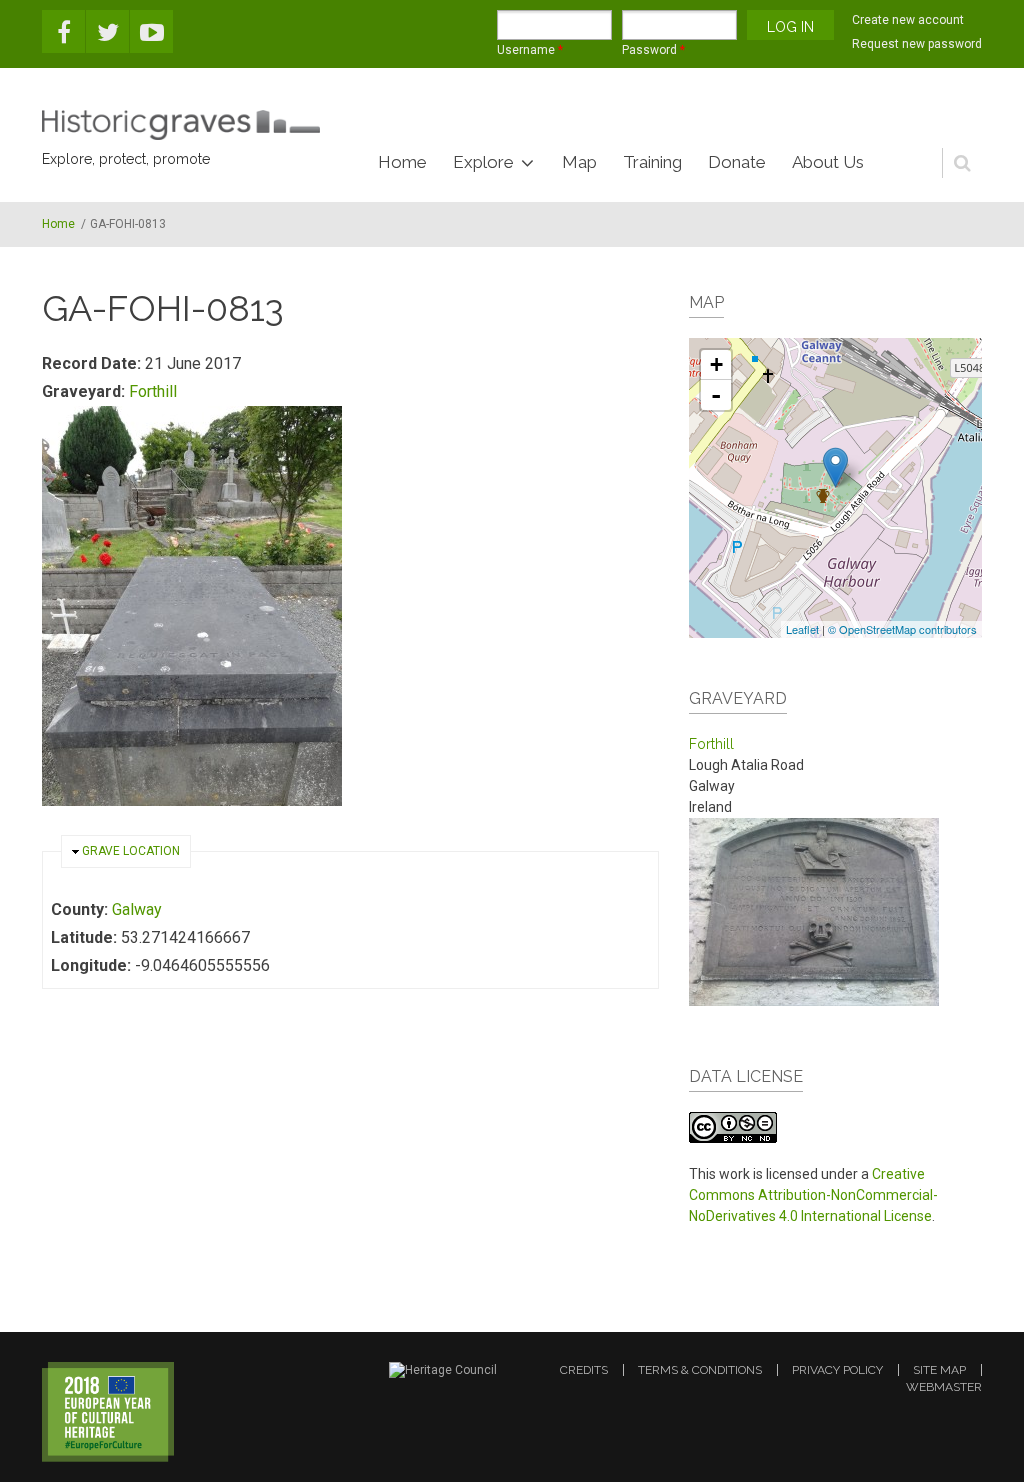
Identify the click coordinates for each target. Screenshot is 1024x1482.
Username (530, 50)
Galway (137, 909)
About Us (828, 162)
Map (579, 162)
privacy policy (837, 1370)
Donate (737, 162)
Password (653, 50)
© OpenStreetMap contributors (902, 629)
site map (939, 1370)
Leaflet (802, 629)
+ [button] (716, 364)
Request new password (917, 44)
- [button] (716, 395)
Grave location (131, 851)
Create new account (908, 20)
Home (402, 162)
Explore (483, 162)
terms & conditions (700, 1370)
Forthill (153, 391)
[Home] (181, 125)
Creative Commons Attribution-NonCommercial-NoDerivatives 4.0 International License (813, 1195)
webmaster (944, 1387)
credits (584, 1370)
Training (652, 162)
